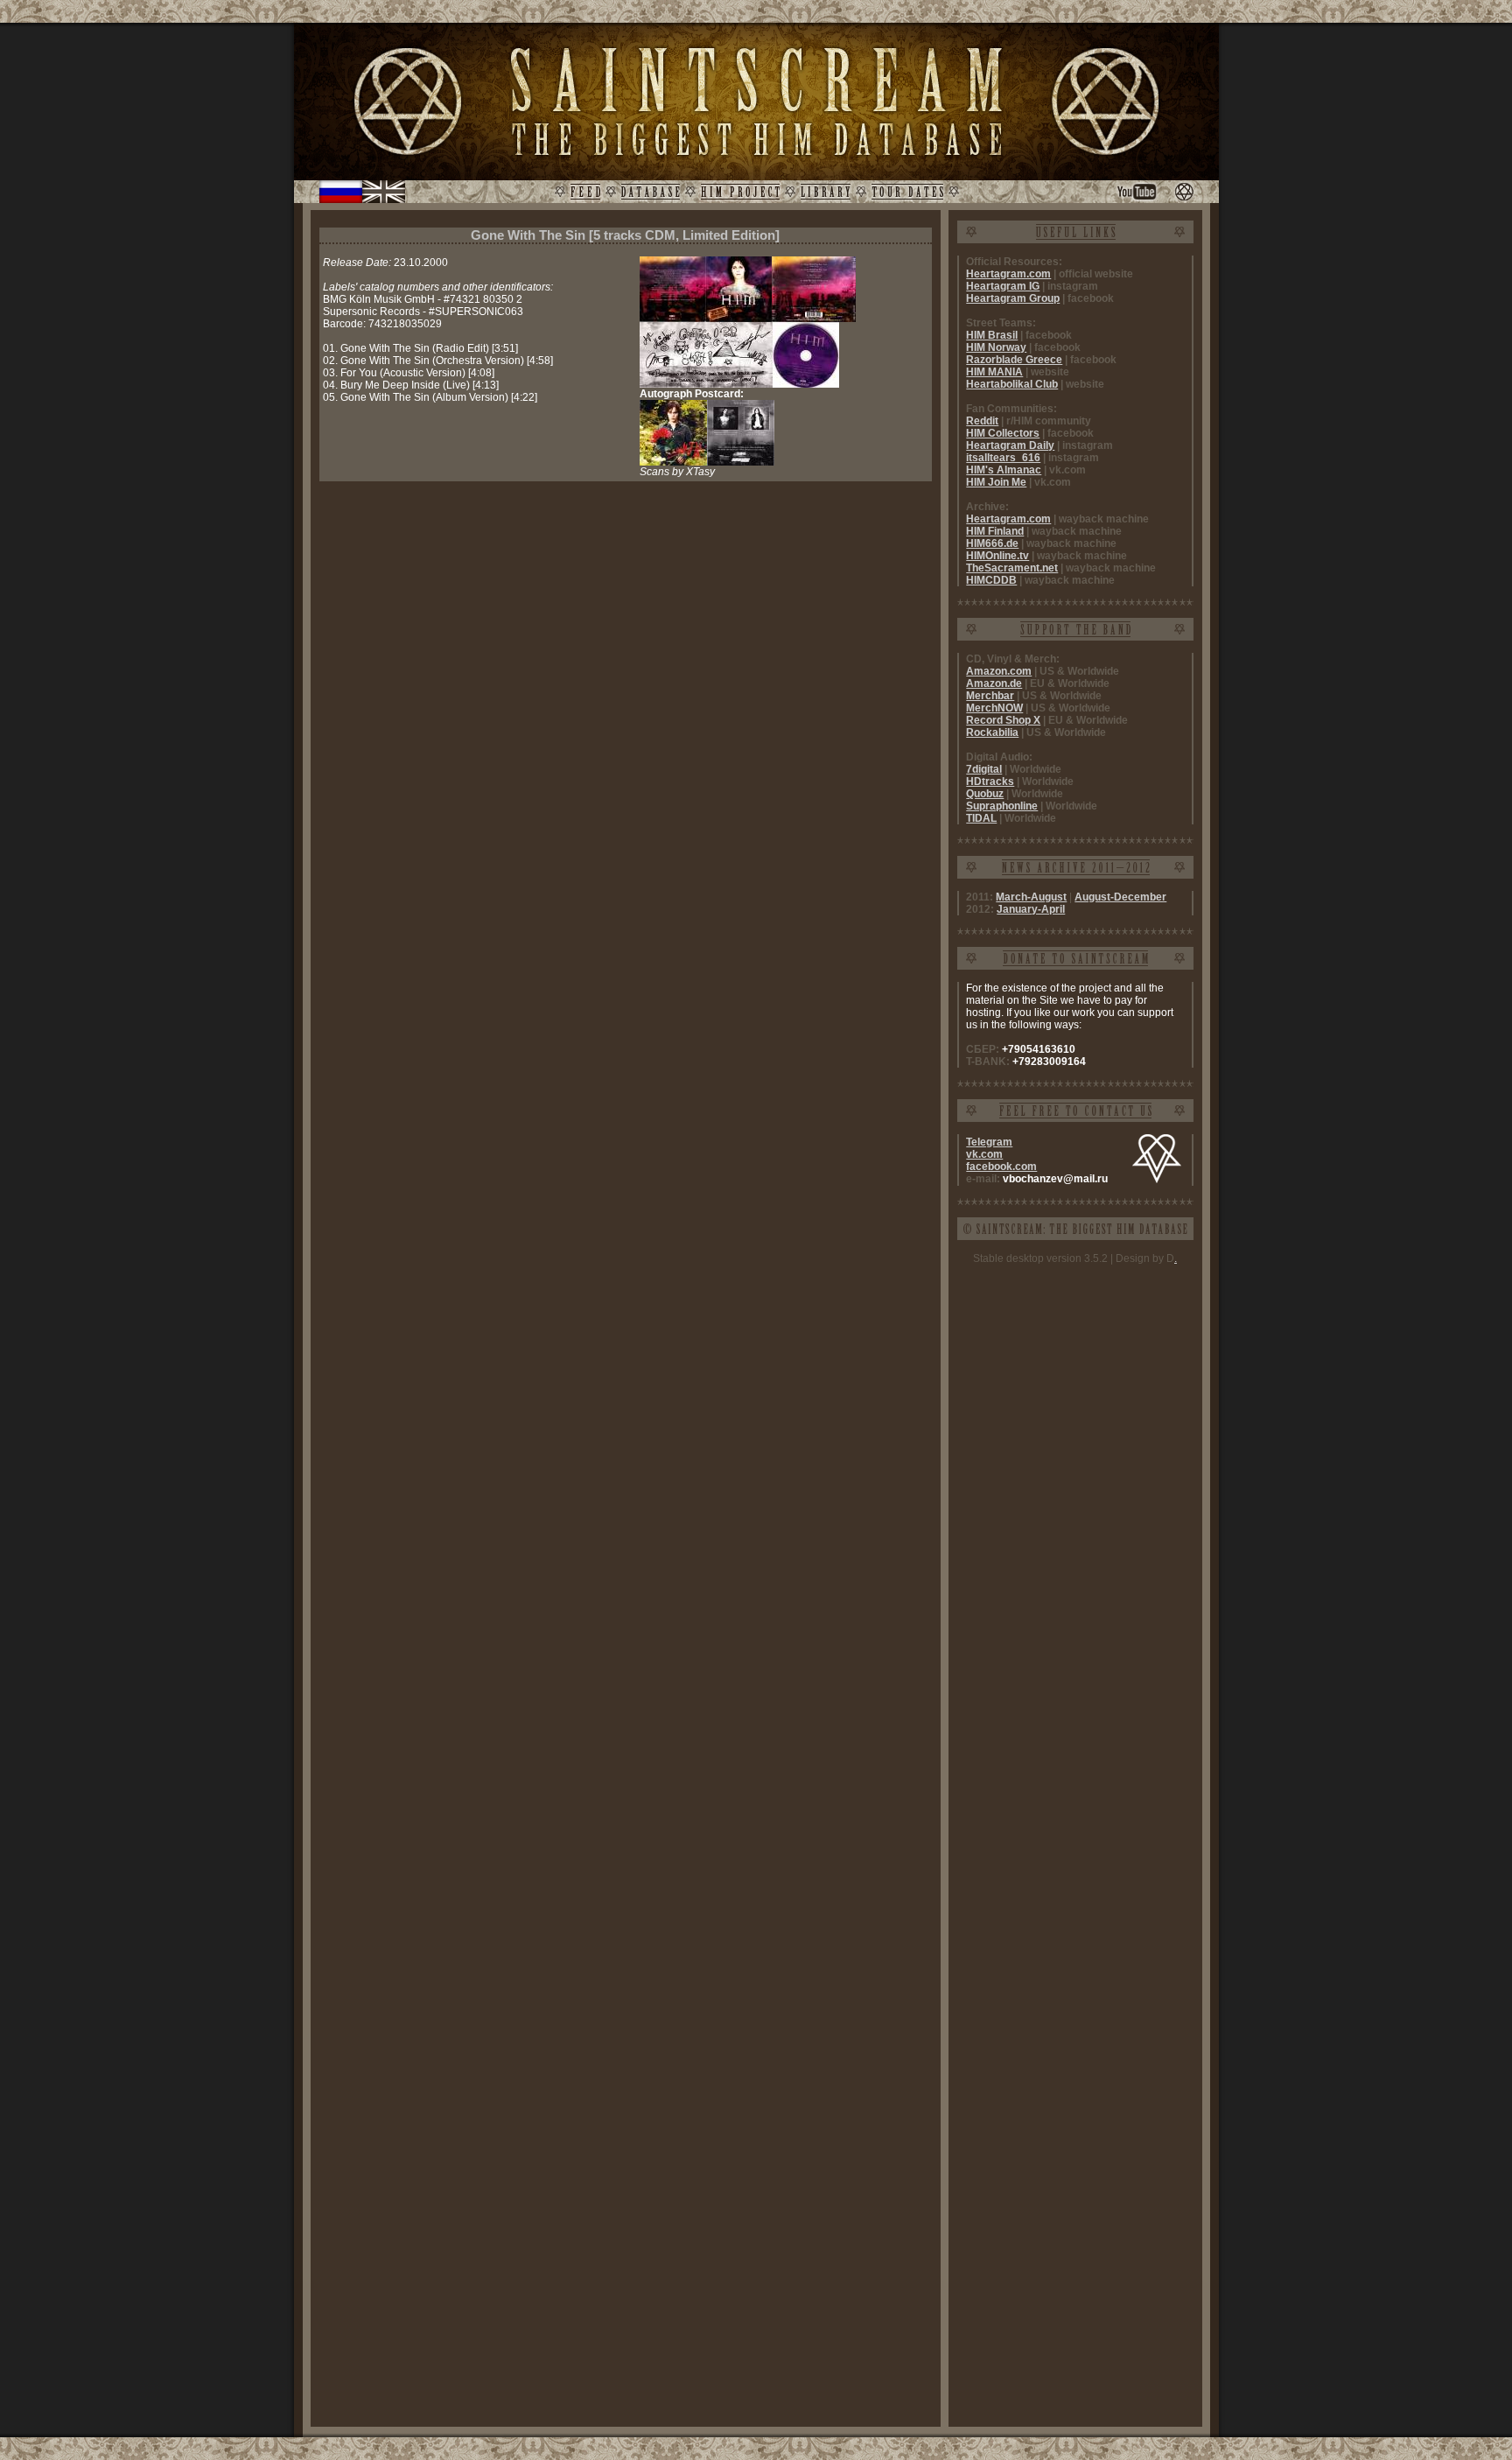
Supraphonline (1002, 806)
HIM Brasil (992, 335)
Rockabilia (992, 732)
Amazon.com (999, 671)
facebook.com (1001, 1167)
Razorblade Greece (1014, 360)
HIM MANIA (994, 372)
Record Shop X (1003, 720)
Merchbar (990, 696)
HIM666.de (992, 543)
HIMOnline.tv (997, 556)
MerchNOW (994, 708)
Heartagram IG (1003, 286)
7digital (984, 769)
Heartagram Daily (1010, 445)
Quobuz (985, 794)
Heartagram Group (1013, 298)
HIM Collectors (1003, 433)
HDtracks (990, 781)
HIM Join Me (996, 482)
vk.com (984, 1154)
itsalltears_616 (1003, 458)
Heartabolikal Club (1012, 384)
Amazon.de (994, 683)
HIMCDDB (991, 580)
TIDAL (981, 818)
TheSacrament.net (1012, 568)
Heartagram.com (1008, 274)
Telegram (989, 1142)
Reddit (982, 421)
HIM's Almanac (1004, 470)
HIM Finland (995, 531)
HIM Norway (996, 347)
